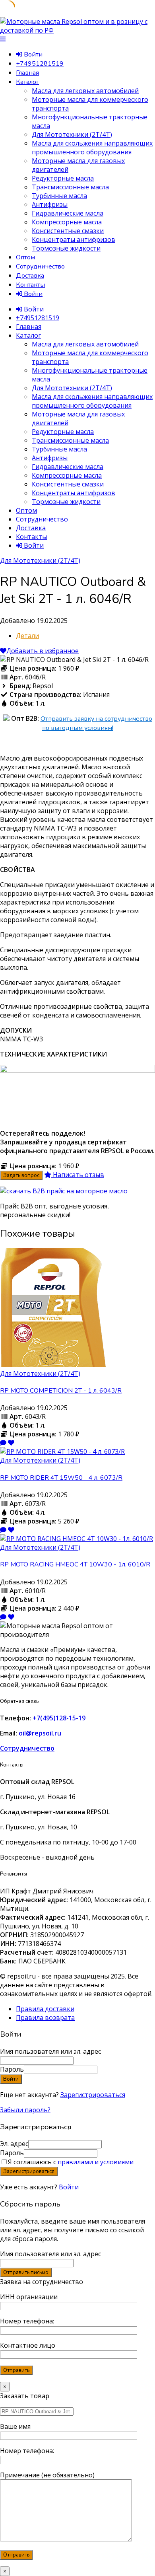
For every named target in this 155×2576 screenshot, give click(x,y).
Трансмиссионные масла (70, 187)
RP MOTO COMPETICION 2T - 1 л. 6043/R (61, 1391)
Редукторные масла (63, 178)
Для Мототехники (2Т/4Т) (72, 134)
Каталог (27, 82)
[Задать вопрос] (3, 1443)
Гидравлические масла (68, 213)
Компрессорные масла (67, 222)
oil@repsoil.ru (40, 1733)
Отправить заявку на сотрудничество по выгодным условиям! (96, 723)
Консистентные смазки (68, 231)
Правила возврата (45, 2018)
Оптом (25, 257)
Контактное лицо (28, 2345)
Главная (27, 73)
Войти (69, 2187)
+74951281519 (40, 64)
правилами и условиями (96, 2162)
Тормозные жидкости (66, 248)
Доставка (30, 276)
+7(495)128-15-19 (59, 1718)
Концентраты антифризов (74, 239)
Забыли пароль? (25, 2110)
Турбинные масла (59, 196)
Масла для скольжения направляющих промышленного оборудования (92, 148)
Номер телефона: (27, 2321)
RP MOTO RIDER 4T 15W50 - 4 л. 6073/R (61, 1478)
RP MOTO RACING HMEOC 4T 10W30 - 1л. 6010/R (75, 1564)
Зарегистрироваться (93, 2095)
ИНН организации (29, 2297)
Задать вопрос (21, 1175)
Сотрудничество (40, 267)
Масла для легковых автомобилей (85, 91)
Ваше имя (15, 2426)
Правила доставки (45, 2009)
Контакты (30, 285)
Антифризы (50, 204)
